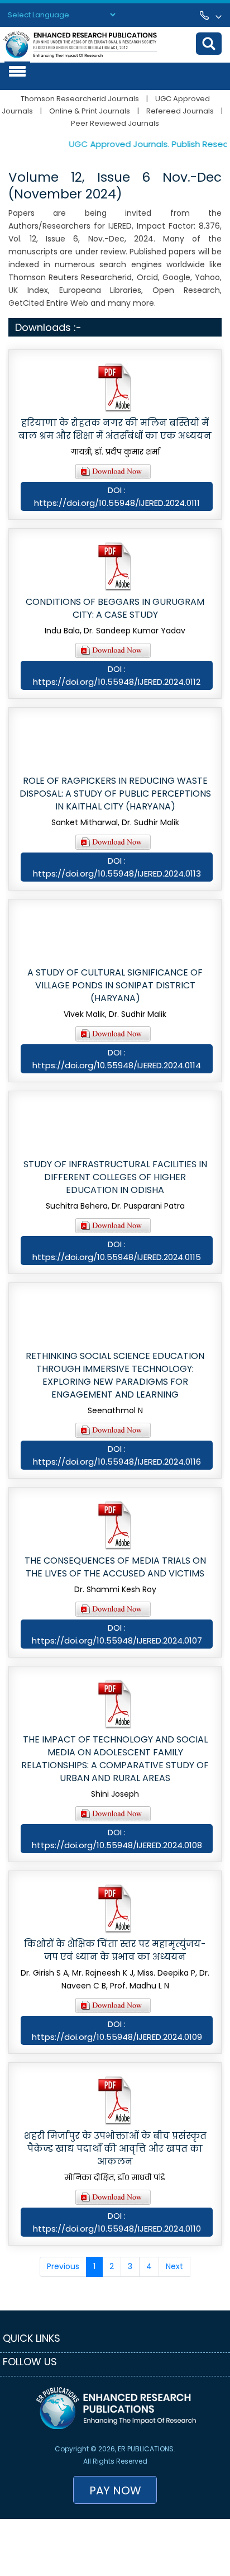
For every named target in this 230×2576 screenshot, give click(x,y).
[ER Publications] (80, 44)
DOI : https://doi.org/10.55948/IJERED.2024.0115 (117, 1251)
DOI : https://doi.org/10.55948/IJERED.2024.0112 (117, 675)
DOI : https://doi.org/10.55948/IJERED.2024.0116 (117, 1455)
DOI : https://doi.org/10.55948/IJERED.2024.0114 (117, 1059)
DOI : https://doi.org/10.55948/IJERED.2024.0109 (117, 2030)
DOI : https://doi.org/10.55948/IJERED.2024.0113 (117, 867)
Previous (63, 2266)
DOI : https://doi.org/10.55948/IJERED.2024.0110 (117, 2222)
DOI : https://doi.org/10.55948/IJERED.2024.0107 (117, 1634)
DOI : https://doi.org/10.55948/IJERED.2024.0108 (117, 1839)
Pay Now (115, 2490)
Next (174, 2266)
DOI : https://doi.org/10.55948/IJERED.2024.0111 (117, 496)
